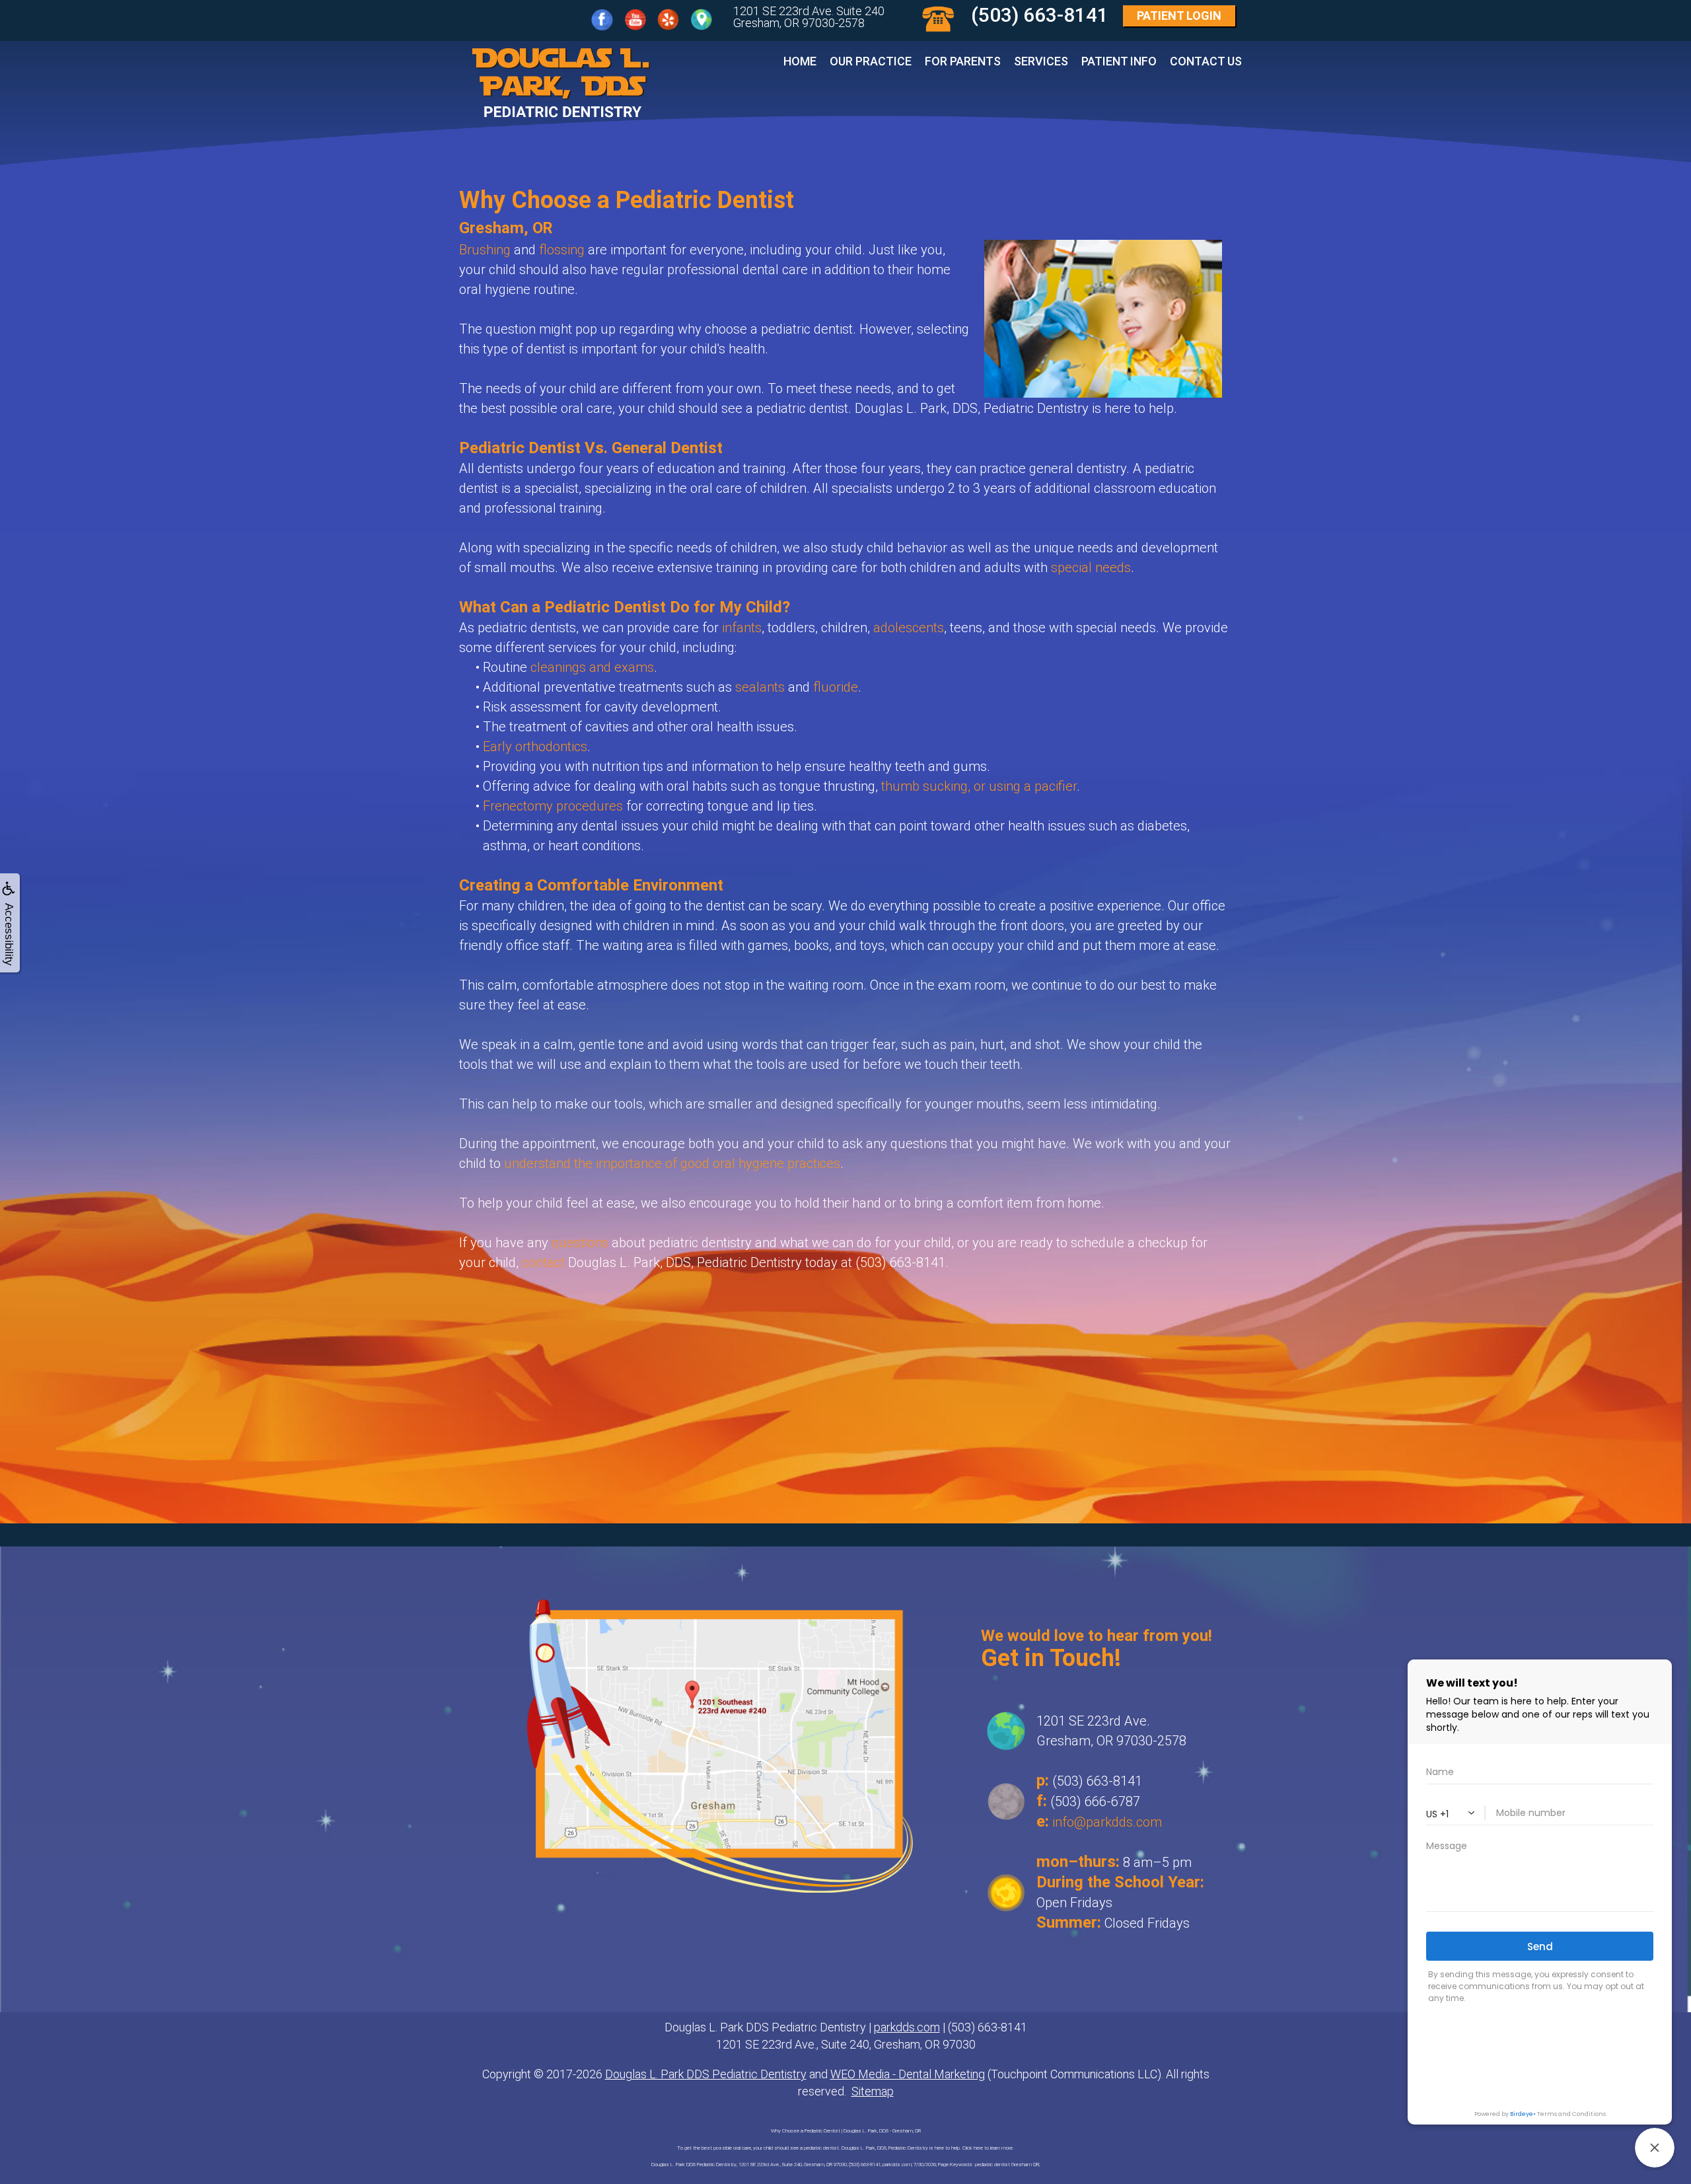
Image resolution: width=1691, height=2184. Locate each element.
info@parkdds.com (1107, 1822)
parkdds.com (907, 2027)
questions (580, 1243)
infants (742, 628)
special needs (1091, 567)
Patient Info (1119, 61)
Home (800, 61)
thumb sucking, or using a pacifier (979, 786)
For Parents (963, 61)
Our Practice (871, 61)
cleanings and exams (592, 667)
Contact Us (1206, 61)
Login (1179, 16)
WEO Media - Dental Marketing (908, 2074)
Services (1041, 61)
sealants (760, 687)
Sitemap (873, 2091)
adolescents (909, 628)
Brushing (485, 250)
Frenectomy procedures (553, 806)
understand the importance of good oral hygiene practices (672, 1163)
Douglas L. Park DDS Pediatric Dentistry (706, 2074)
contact (543, 1262)
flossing (562, 250)
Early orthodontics (535, 746)
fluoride (836, 687)
